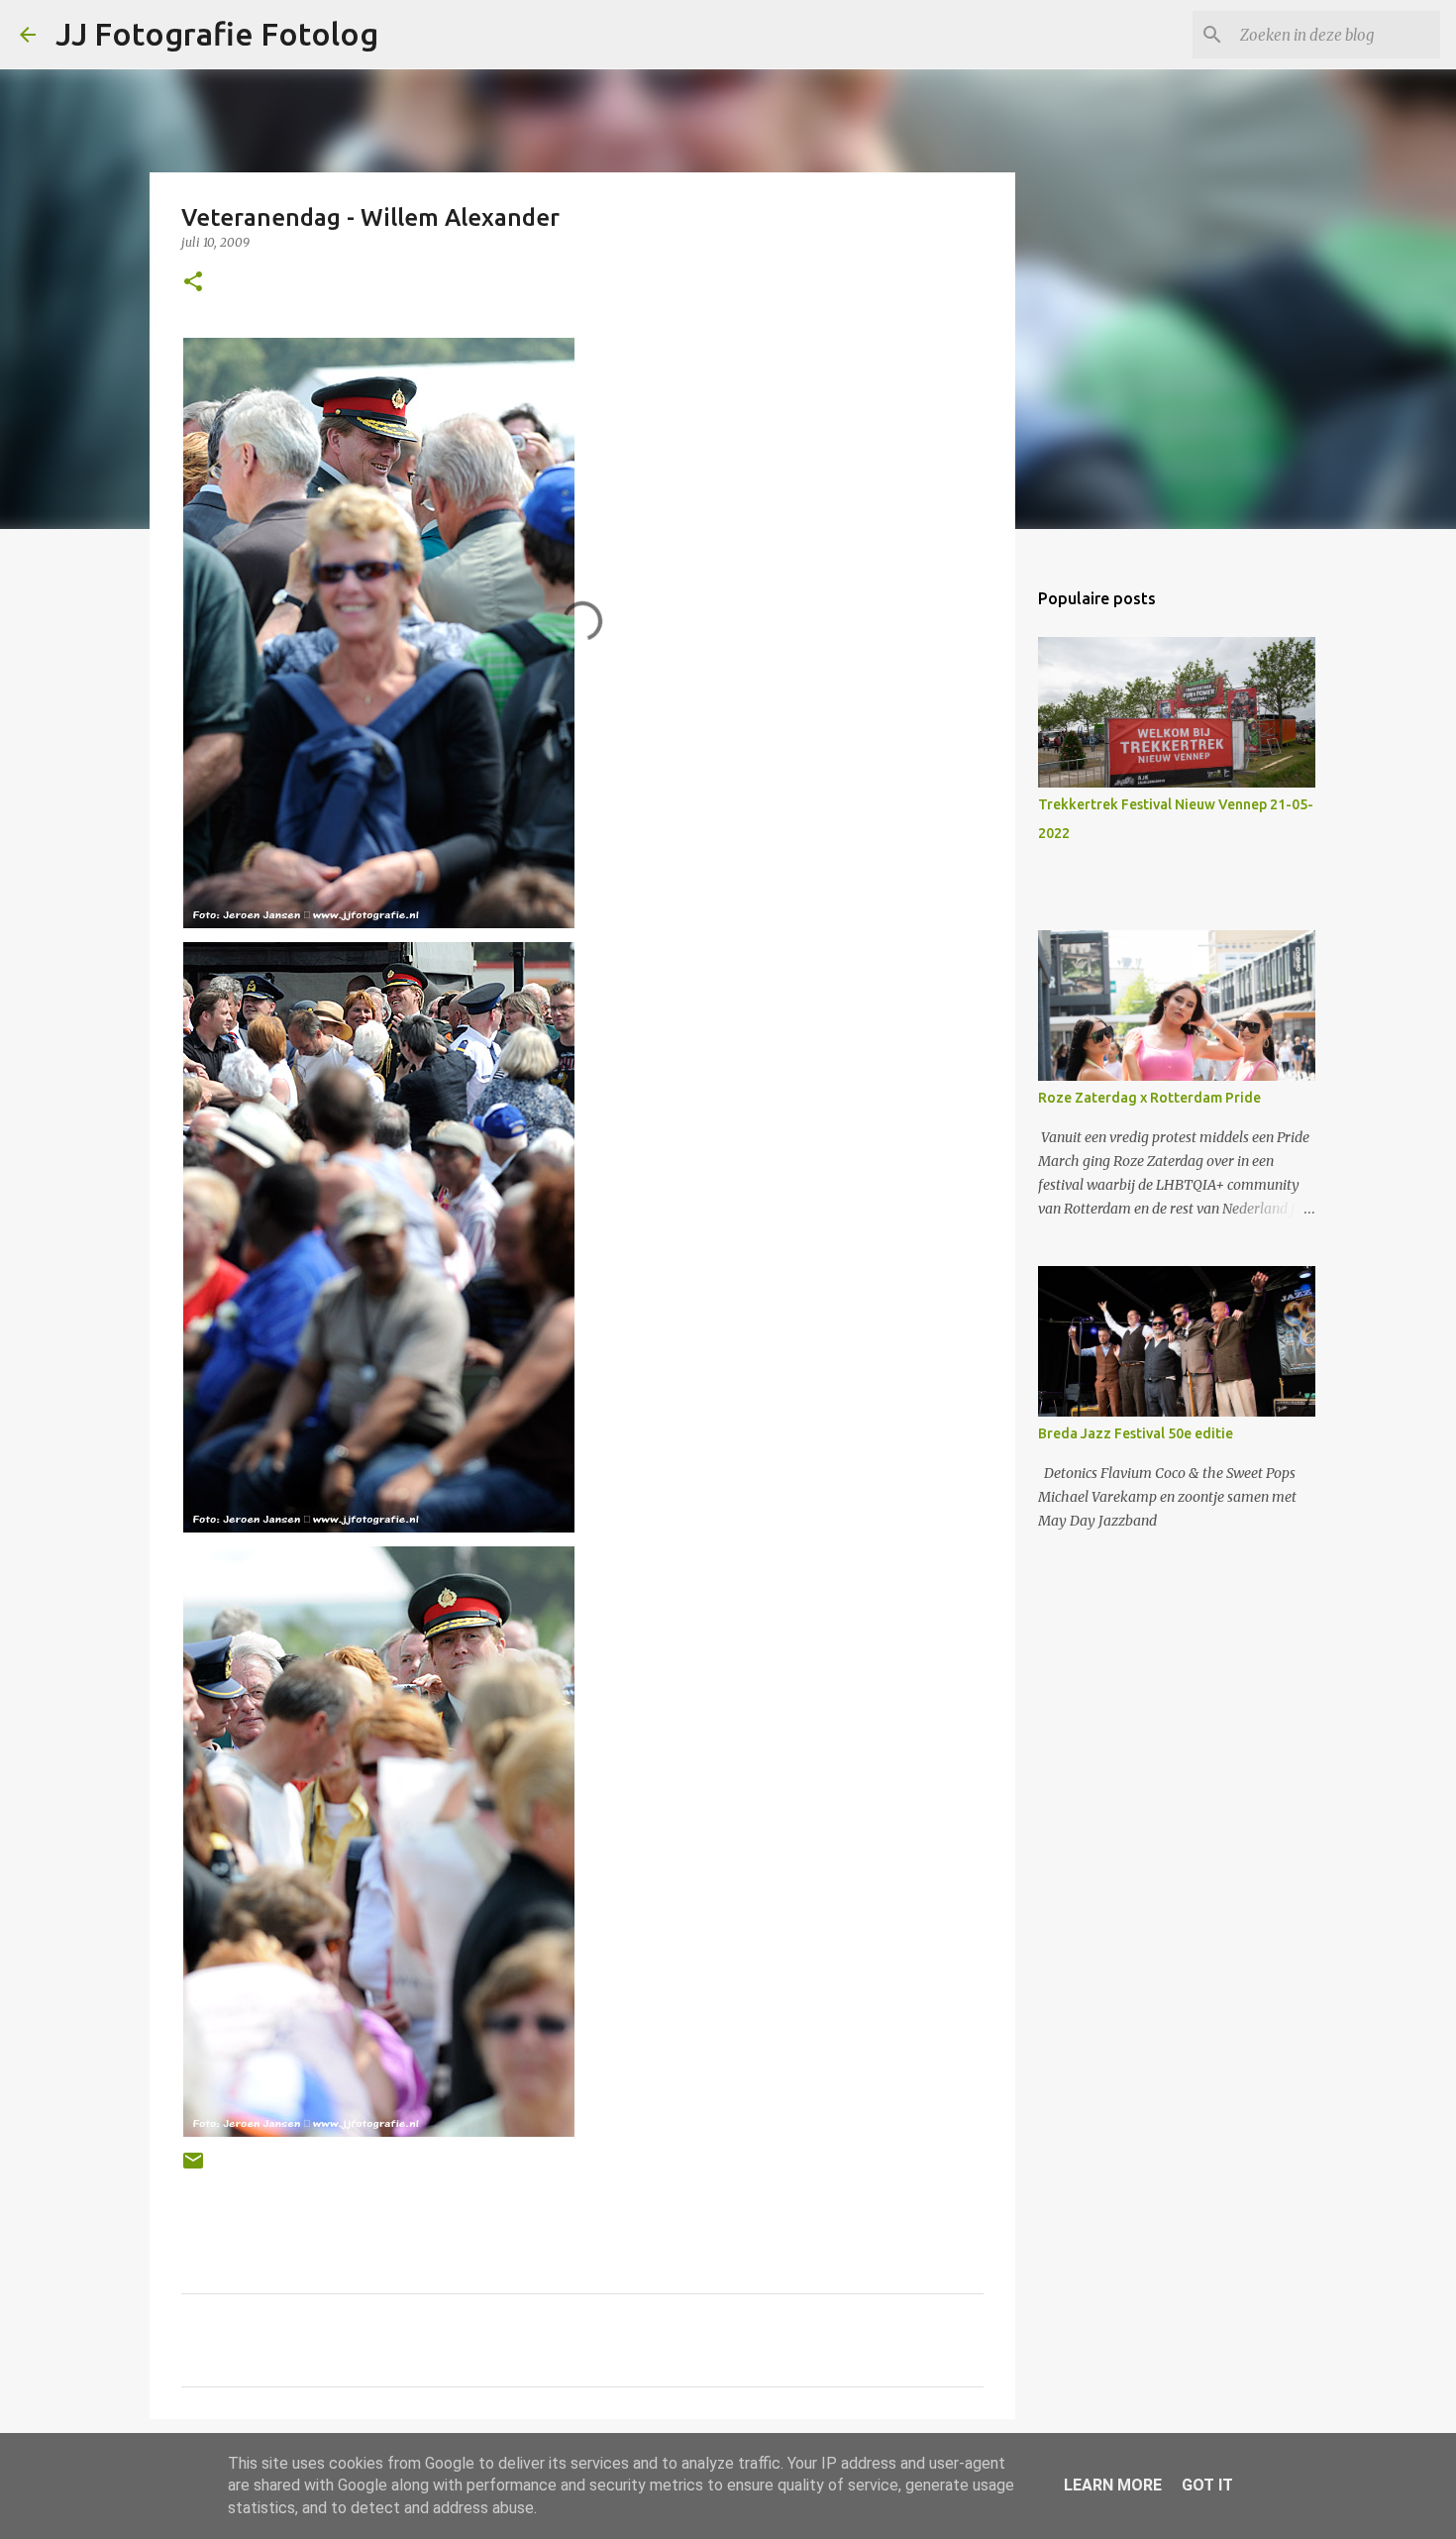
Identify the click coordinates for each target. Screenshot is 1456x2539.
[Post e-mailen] (193, 2168)
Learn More (1113, 2485)
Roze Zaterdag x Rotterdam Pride (1149, 1098)
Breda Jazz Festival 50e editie (1136, 1433)
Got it (1207, 2485)
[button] (193, 283)
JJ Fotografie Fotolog (217, 34)
